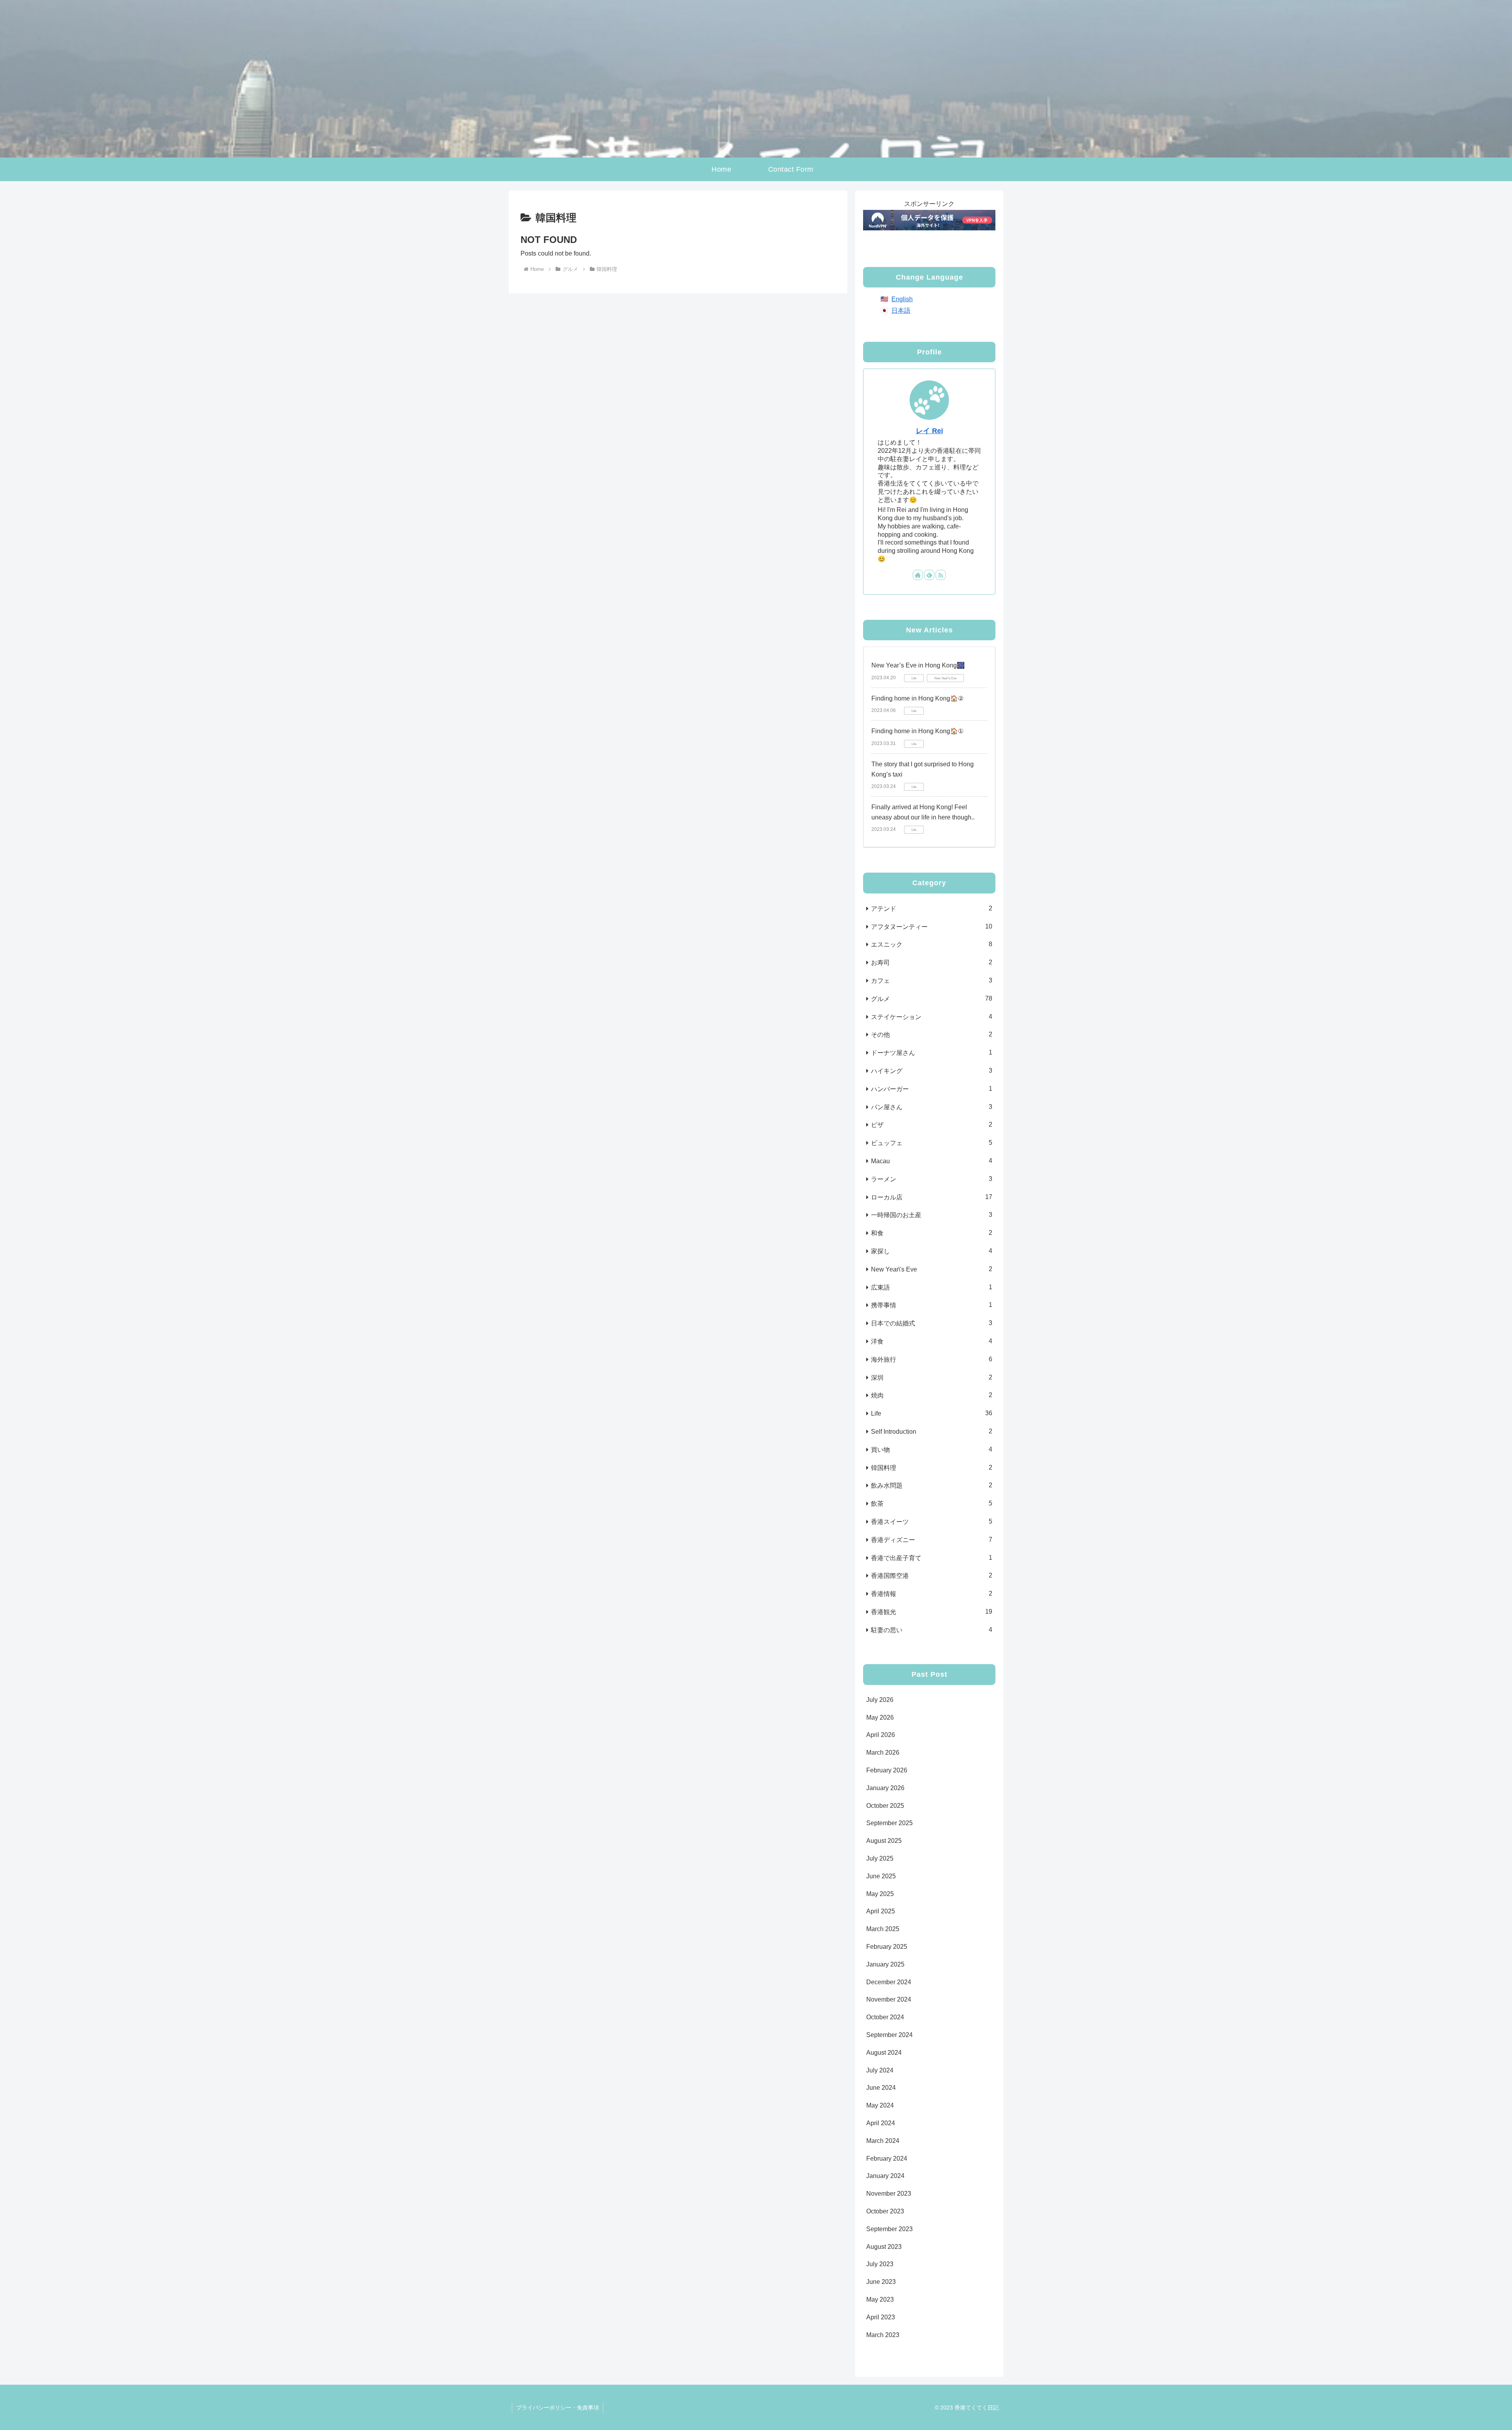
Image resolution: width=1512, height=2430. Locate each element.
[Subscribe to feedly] (929, 575)
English (902, 299)
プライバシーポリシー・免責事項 (558, 2408)
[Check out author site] (918, 575)
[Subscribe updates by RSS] (941, 575)
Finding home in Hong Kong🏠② (917, 698)
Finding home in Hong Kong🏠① (917, 731)
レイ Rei (929, 431)
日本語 (901, 310)
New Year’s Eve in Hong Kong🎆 (918, 665)
